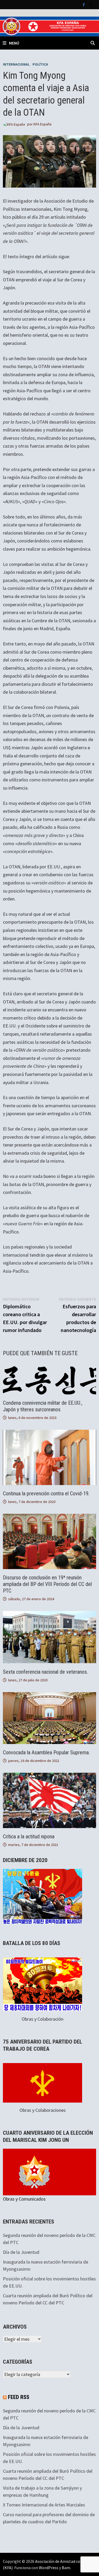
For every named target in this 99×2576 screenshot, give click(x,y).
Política (40, 64)
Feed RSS (19, 2397)
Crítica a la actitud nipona (29, 1836)
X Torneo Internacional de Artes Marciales (44, 2505)
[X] (91, 4)
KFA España (43, 124)
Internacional (16, 64)
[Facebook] (84, 4)
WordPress (49, 2568)
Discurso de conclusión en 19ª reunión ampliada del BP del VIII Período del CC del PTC (47, 1584)
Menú (14, 43)
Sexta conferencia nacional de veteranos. (45, 1672)
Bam (66, 2568)
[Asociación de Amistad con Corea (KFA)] (49, 26)
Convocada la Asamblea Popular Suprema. (46, 1752)
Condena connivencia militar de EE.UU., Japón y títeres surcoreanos (43, 1406)
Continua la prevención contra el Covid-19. (46, 1493)
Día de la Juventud (21, 2252)
